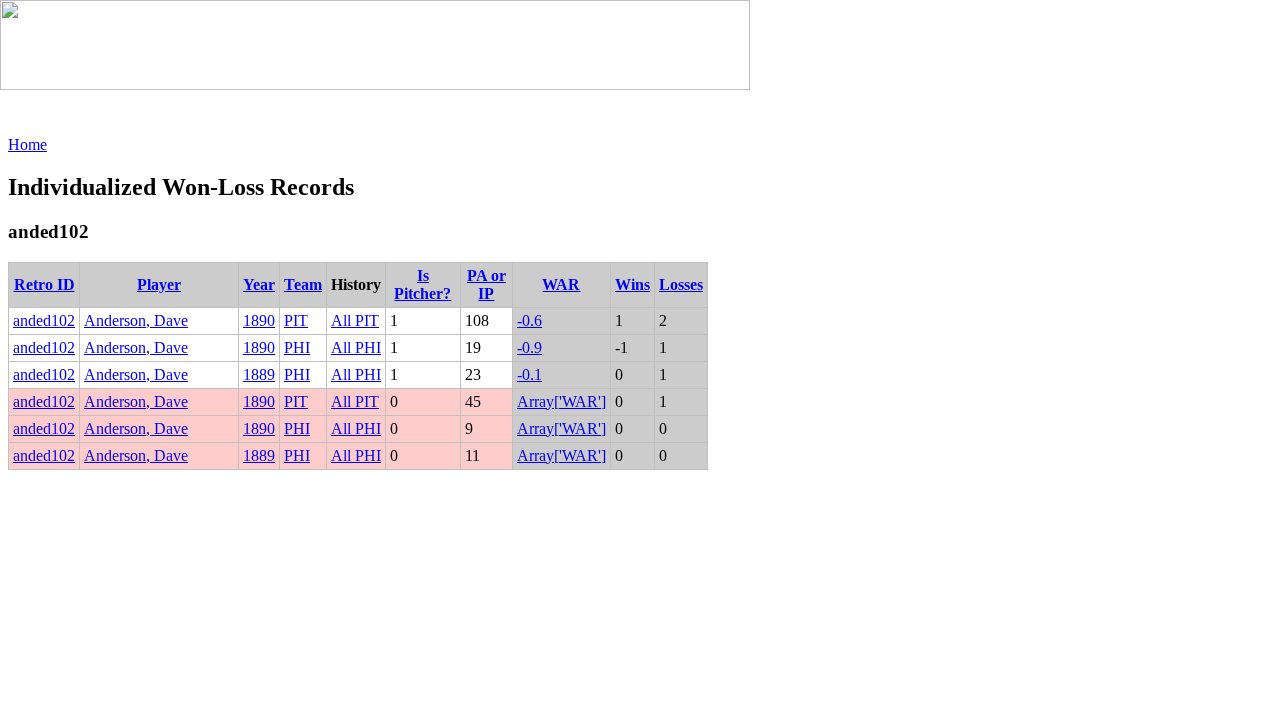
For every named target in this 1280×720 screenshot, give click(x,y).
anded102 (44, 320)
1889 (259, 374)
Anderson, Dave (136, 320)
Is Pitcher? (422, 284)
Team (303, 284)
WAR (561, 284)
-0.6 (529, 320)
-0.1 (529, 374)
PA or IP (486, 284)
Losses (681, 284)
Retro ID (44, 284)
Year (259, 284)
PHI (297, 347)
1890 (259, 320)
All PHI (356, 347)
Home (27, 144)
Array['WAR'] (561, 401)
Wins (632, 284)
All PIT (355, 320)
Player (159, 284)
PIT (296, 320)
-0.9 (529, 347)
